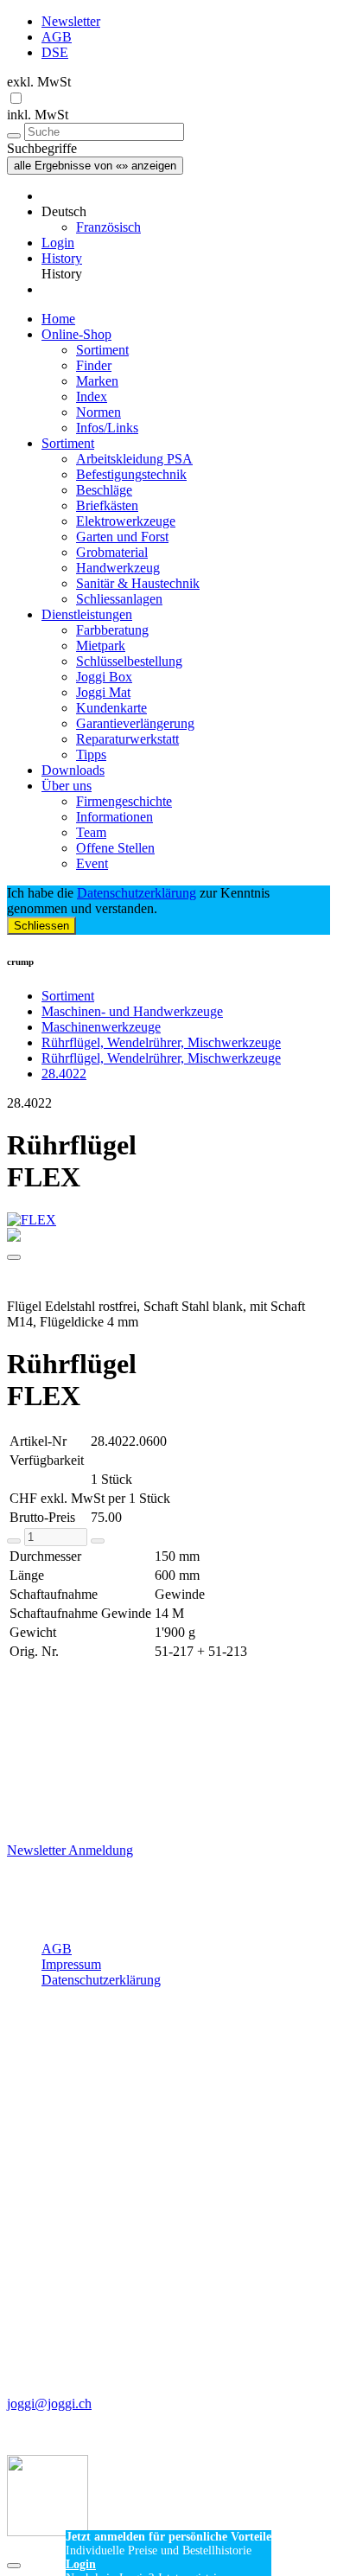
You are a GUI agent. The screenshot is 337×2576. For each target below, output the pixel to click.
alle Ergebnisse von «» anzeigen (95, 166)
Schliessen (41, 926)
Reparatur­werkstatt (127, 739)
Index (92, 396)
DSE (55, 52)
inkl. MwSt (38, 115)
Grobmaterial (112, 552)
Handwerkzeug (118, 568)
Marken (97, 381)
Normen (99, 412)
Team (91, 832)
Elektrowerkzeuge (126, 521)
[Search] (14, 136)
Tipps (91, 754)
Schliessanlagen (119, 599)
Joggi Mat (103, 692)
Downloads (73, 770)
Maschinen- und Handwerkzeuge (132, 1011)
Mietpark (101, 646)
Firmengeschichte (124, 801)
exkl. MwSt (39, 82)
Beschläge (104, 490)
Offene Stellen (115, 848)
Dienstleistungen (87, 614)
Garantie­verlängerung (135, 723)
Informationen (114, 817)
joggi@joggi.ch (49, 2403)
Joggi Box (104, 677)
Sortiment (102, 350)
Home (58, 319)
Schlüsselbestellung (129, 661)
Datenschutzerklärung (137, 893)
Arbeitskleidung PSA (134, 459)
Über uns (67, 786)
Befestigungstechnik (131, 474)
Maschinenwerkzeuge (101, 1027)
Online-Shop (76, 334)
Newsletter (71, 21)
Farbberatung (112, 630)
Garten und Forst (122, 537)
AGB (57, 37)
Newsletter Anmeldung (70, 1850)
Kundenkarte (111, 708)
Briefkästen (107, 505)
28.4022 (64, 1074)
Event (92, 863)
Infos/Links (107, 428)
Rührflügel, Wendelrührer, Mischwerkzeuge (161, 1042)
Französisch (108, 227)
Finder (94, 365)
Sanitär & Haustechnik (138, 583)
